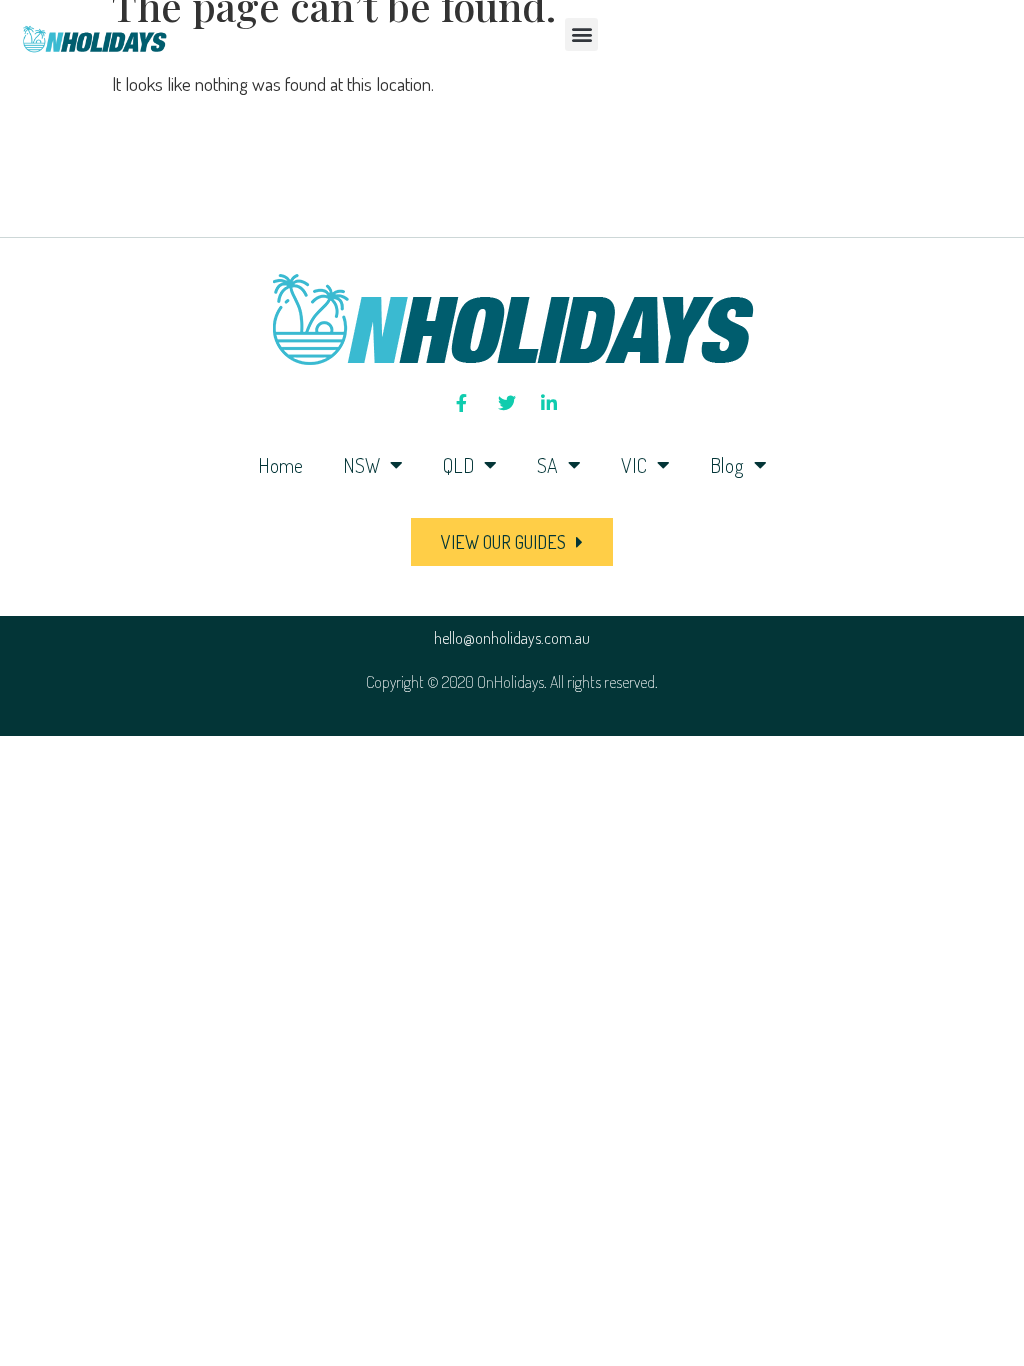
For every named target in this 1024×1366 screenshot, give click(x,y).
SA (547, 465)
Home (280, 465)
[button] (581, 34)
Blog (727, 465)
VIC (634, 465)
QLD (458, 465)
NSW (361, 465)
